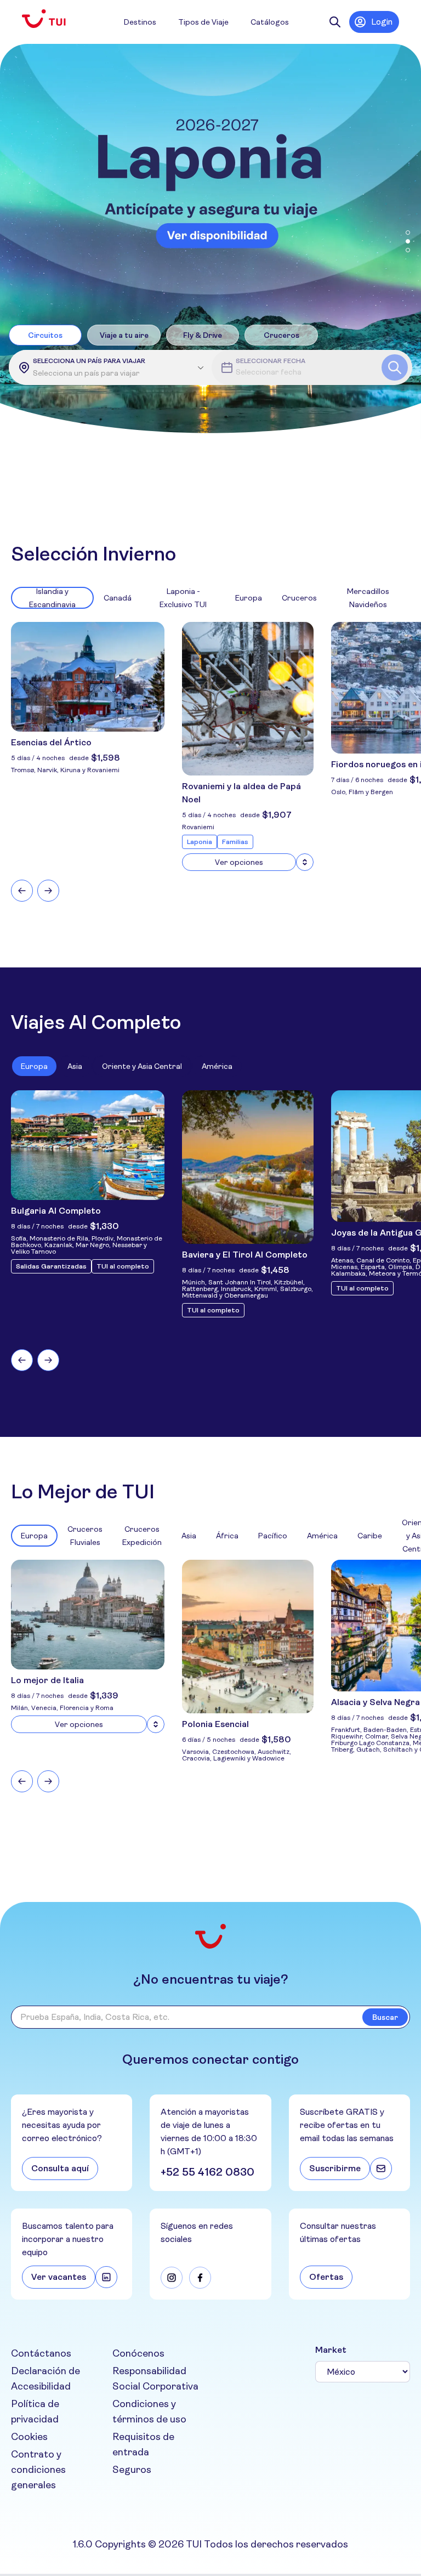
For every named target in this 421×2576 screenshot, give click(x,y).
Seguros (132, 2470)
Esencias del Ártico (51, 742)
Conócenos (138, 2353)
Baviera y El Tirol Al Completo (245, 1255)
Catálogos (270, 22)
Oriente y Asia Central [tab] (142, 1066)
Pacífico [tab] (273, 1536)
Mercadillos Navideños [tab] (368, 598)
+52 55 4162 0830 (207, 2172)
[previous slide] (22, 891)
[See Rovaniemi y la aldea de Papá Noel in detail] (305, 862)
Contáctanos (41, 2353)
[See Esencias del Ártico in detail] (88, 677)
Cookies (29, 2437)
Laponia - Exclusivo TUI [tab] (183, 598)
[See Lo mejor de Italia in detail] (156, 1724)
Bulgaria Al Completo (56, 1211)
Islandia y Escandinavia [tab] (52, 598)
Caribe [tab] (370, 1536)
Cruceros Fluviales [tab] (85, 1536)
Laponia (200, 842)
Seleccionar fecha (271, 361)
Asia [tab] (75, 1066)
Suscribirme (335, 2168)
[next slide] (48, 891)
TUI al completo (123, 1266)
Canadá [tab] (118, 598)
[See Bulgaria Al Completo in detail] (88, 1145)
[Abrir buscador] (335, 22)
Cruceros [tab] (299, 598)
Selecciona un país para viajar (89, 361)
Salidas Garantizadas (51, 1266)
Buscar (385, 2017)
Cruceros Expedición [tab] (142, 1536)
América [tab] (217, 1066)
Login (382, 22)
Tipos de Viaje (203, 22)
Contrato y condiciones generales (38, 2470)
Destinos (140, 22)
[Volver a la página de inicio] (53, 19)
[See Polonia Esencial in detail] (248, 1637)
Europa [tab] (249, 598)
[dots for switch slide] (408, 233)
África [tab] (227, 1536)
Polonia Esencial (215, 1724)
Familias (235, 842)
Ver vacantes (59, 2277)
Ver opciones (239, 862)
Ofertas (326, 2277)
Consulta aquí (60, 2168)
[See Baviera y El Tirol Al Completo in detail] (248, 1167)
